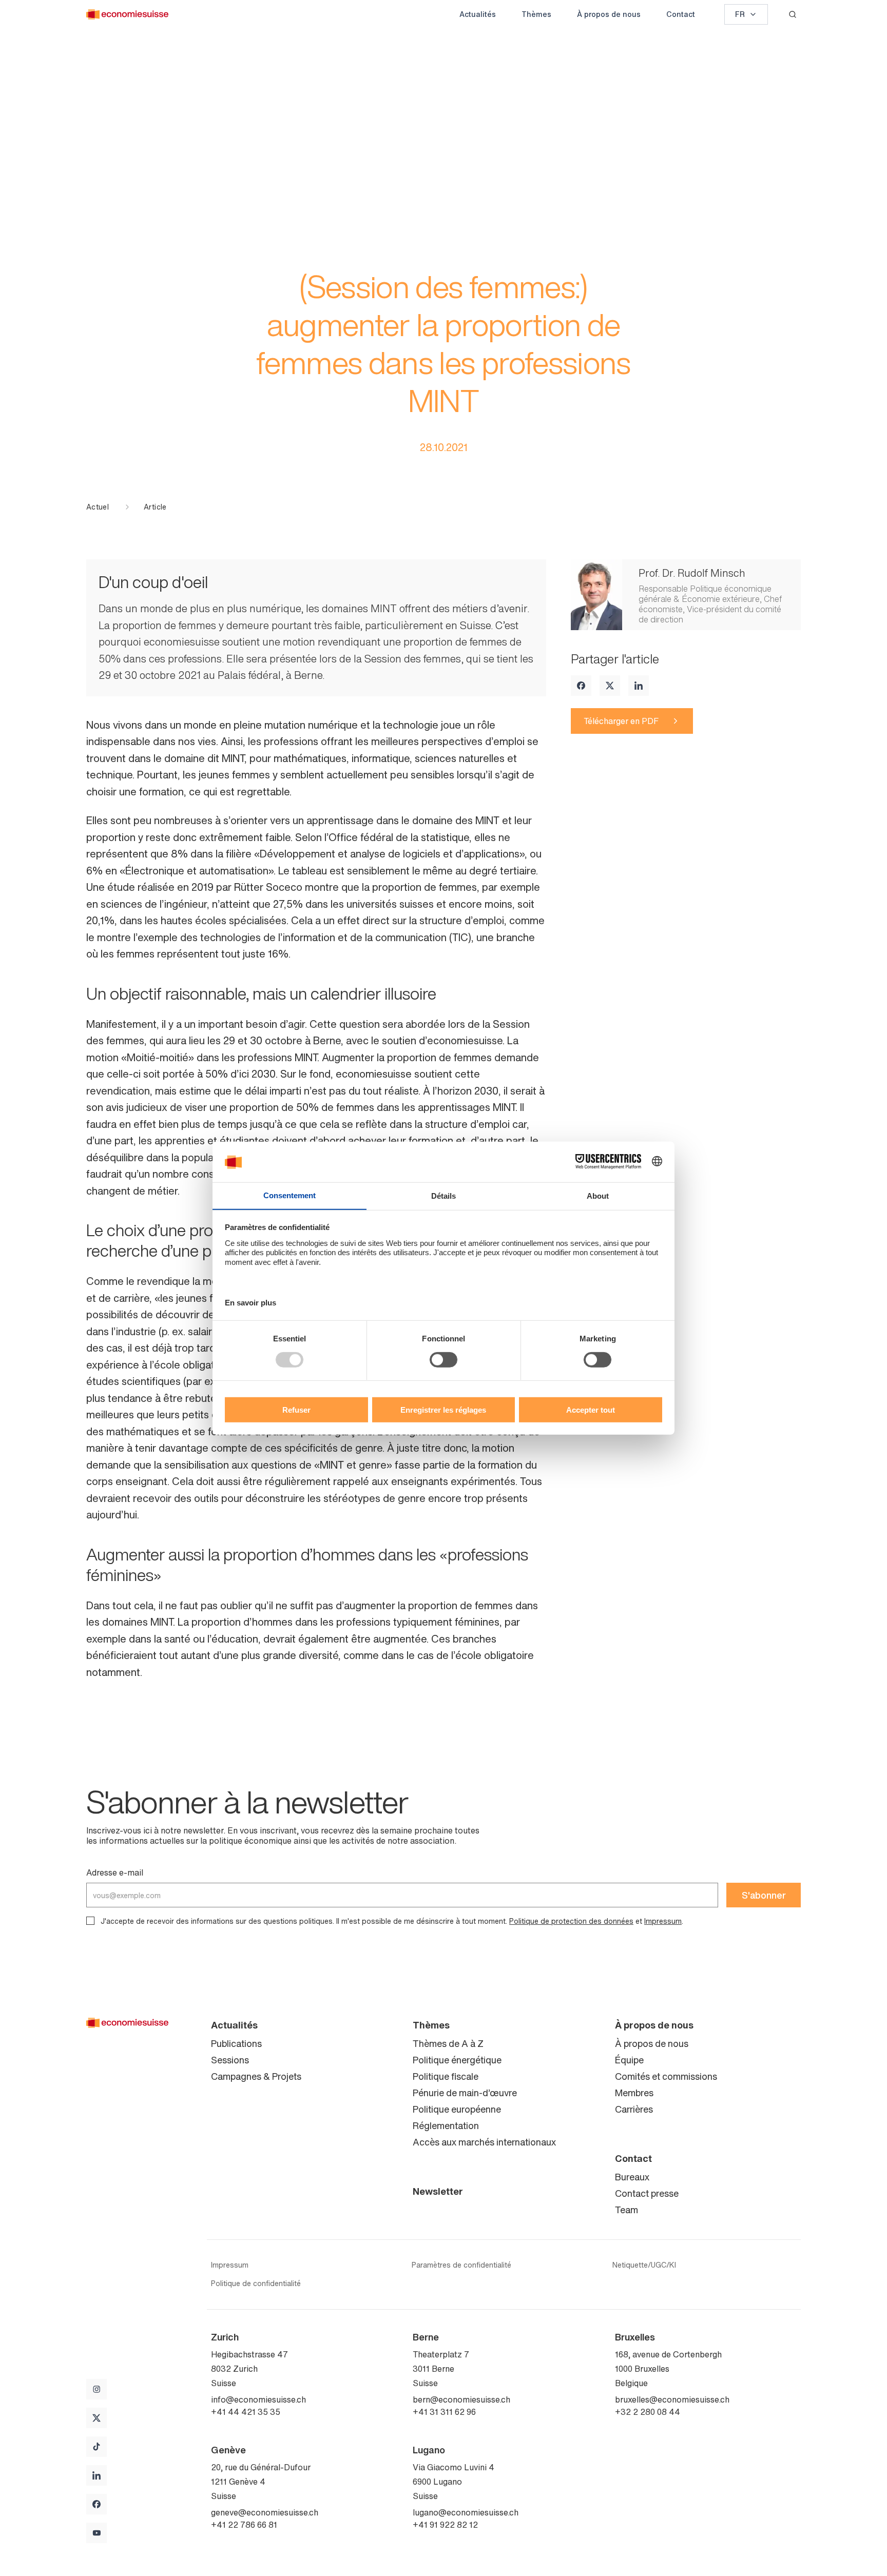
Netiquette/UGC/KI (644, 2265)
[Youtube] (97, 2533)
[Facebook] (581, 686)
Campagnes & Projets (256, 2076)
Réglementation (446, 2125)
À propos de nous (609, 14)
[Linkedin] (639, 686)
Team (626, 2210)
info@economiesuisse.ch (258, 2399)
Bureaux (632, 2177)
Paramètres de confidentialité (461, 2265)
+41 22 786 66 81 (244, 2525)
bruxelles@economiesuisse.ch (672, 2399)
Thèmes (536, 14)
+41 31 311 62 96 (444, 2412)
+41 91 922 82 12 (445, 2525)
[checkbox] (90, 1921)
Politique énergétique (457, 2060)
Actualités (478, 14)
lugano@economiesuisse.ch (466, 2512)
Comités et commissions (666, 2076)
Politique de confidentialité (256, 2284)
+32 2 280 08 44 (648, 2412)
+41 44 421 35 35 (246, 2412)
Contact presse (647, 2193)
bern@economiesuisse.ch (461, 2399)
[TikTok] (97, 2447)
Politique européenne (457, 2109)
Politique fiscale (446, 2076)
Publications (236, 2043)
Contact (681, 14)
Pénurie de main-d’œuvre (465, 2093)
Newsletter (438, 2191)
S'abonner (764, 1895)
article (155, 507)
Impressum (663, 1921)
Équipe (629, 2060)
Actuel (98, 507)
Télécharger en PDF (621, 721)
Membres (634, 2093)
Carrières (634, 2109)
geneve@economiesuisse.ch (265, 2512)
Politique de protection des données (571, 1921)
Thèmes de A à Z (448, 2043)
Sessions (230, 2060)
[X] (610, 686)
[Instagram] (97, 2389)
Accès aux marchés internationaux (484, 2142)
